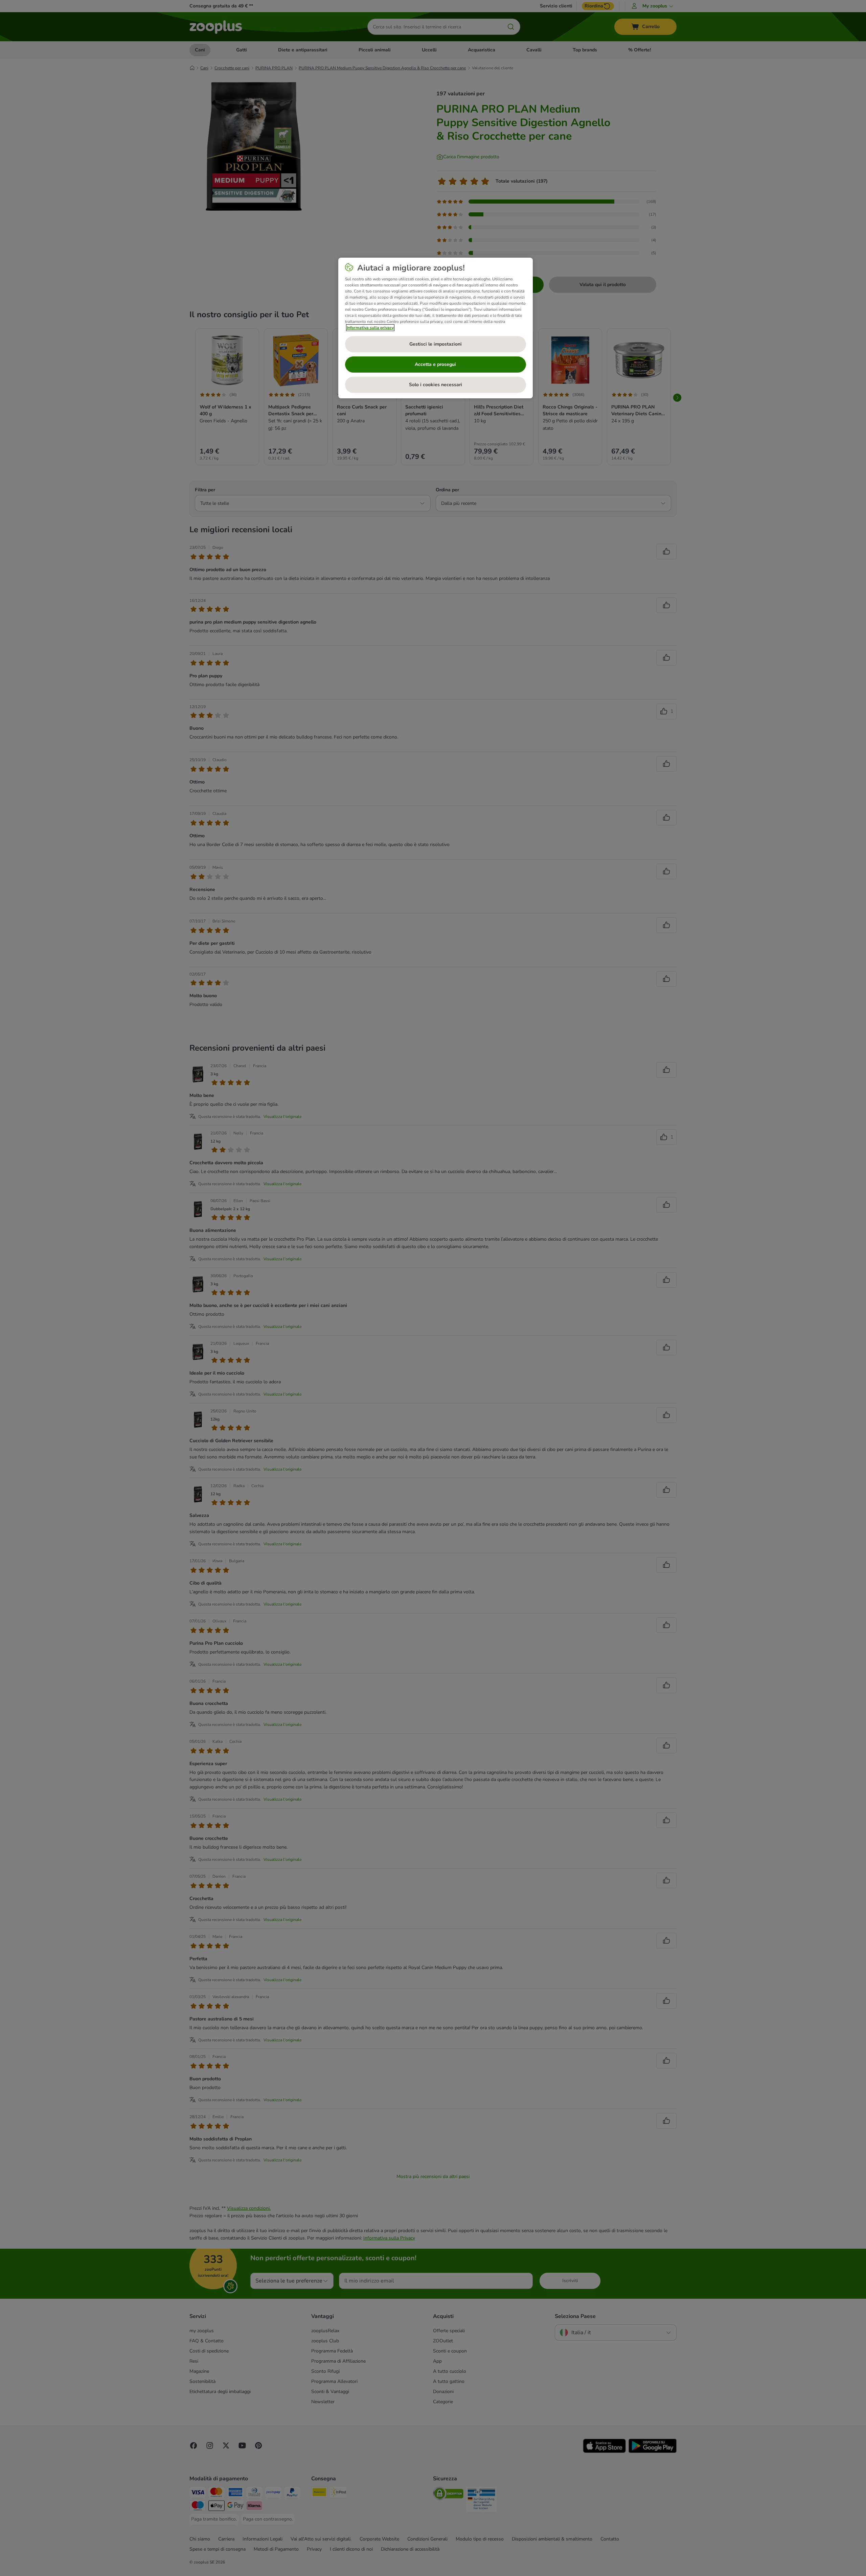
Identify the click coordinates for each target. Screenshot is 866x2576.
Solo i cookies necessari (436, 385)
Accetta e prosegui (435, 364)
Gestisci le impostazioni (436, 344)
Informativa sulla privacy (370, 328)
